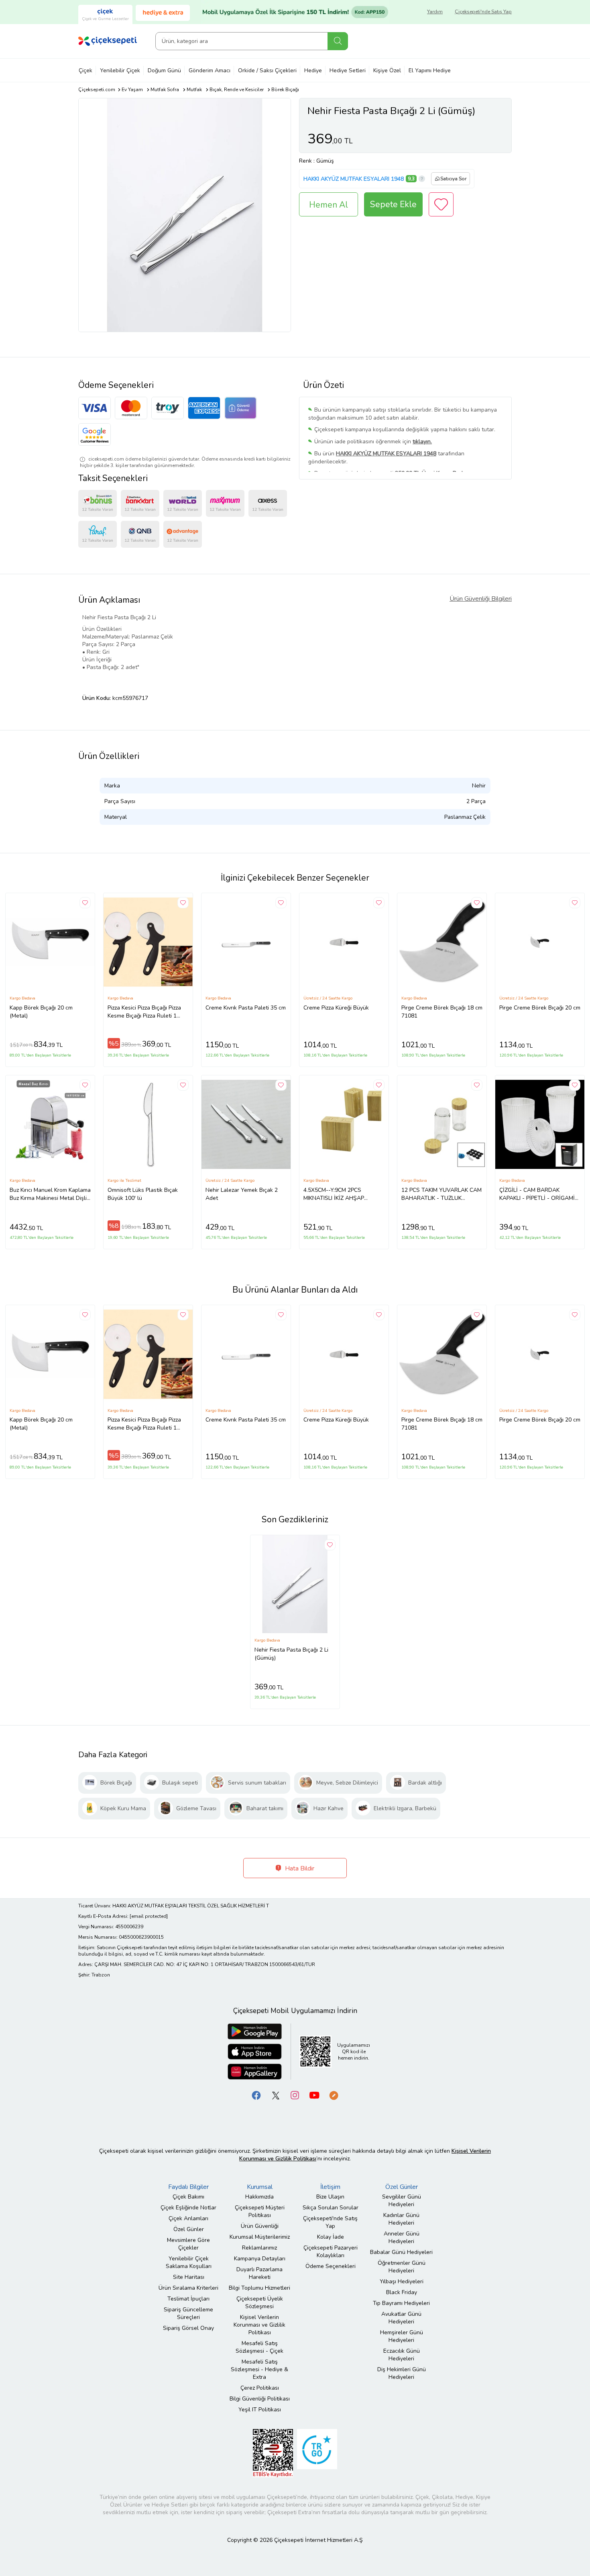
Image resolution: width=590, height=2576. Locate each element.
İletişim (330, 2187)
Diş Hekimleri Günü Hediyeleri (402, 2373)
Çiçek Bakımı (188, 2197)
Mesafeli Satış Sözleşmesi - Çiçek (259, 2347)
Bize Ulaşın (330, 2197)
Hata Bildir (299, 1868)
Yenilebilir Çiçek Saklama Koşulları (189, 2262)
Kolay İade (331, 2237)
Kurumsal (260, 2187)
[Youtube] (314, 2095)
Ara (338, 41)
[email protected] (149, 1916)
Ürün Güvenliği (260, 2226)
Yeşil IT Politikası (260, 2410)
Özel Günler (189, 2229)
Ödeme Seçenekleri (331, 2266)
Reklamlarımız (259, 2248)
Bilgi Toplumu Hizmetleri (259, 2288)
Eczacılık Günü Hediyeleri (402, 2355)
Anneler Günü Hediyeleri (402, 2237)
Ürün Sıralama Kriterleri (188, 2288)
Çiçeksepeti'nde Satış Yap (483, 12)
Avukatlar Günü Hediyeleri (401, 2318)
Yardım (435, 12)
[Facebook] (256, 2095)
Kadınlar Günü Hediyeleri (401, 2219)
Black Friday (402, 2292)
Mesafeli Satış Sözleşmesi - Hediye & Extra (259, 2369)
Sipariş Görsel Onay (188, 2328)
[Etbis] (273, 2453)
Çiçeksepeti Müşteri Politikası (260, 2211)
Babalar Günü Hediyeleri (401, 2252)
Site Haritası (189, 2277)
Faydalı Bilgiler (188, 2187)
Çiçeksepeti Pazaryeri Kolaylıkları (331, 2252)
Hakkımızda (259, 2197)
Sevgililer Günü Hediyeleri (402, 2201)
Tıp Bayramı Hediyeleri (401, 2303)
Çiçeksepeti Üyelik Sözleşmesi (260, 2303)
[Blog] (334, 2095)
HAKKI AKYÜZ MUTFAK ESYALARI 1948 (354, 179)
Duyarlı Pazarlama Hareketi (259, 2273)
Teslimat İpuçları (188, 2299)
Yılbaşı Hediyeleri (402, 2281)
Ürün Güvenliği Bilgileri (481, 599)
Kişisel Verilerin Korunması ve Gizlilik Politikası (259, 2325)
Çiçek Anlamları (188, 2218)
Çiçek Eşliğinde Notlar (188, 2208)
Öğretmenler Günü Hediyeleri (402, 2267)
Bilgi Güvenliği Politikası (260, 2399)
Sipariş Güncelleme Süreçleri (188, 2313)
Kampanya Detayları (260, 2259)
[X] (276, 2095)
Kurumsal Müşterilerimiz (260, 2237)
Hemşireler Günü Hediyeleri (402, 2336)
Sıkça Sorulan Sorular (331, 2208)
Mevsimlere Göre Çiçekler (188, 2244)
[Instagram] (295, 2095)
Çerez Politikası (260, 2388)
